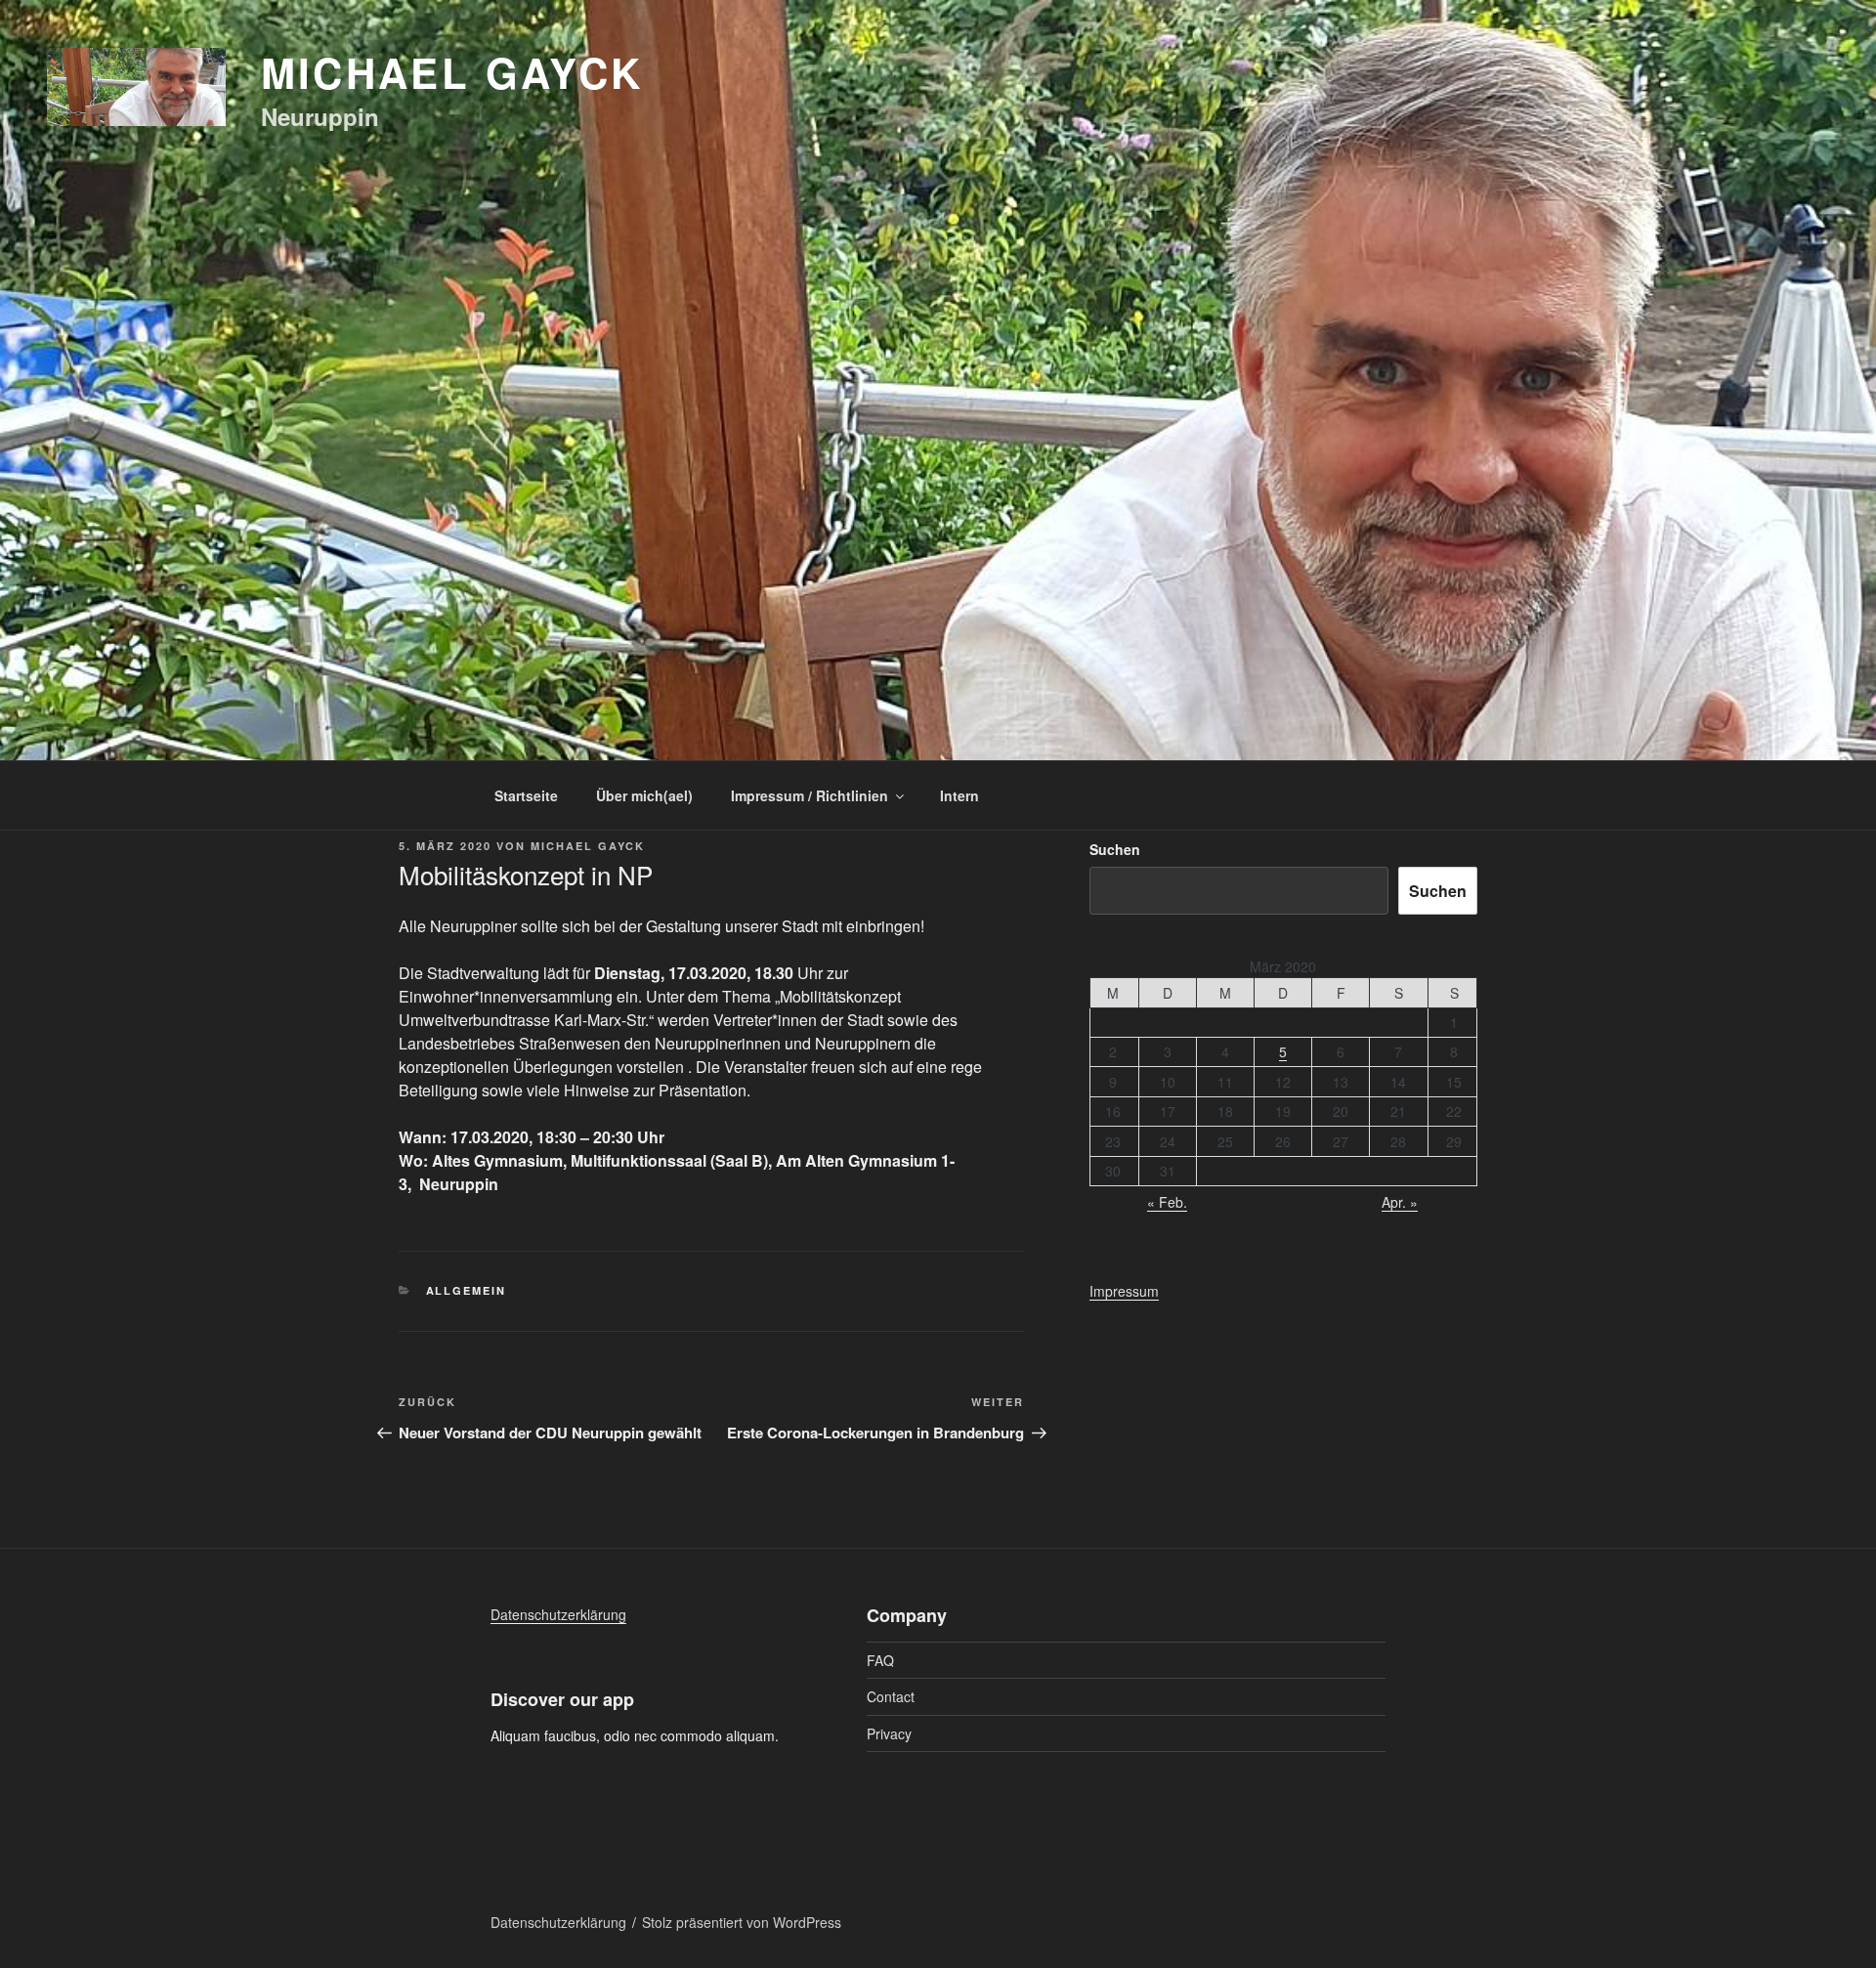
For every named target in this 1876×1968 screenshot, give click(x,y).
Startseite (526, 795)
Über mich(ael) (644, 795)
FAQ (880, 1660)
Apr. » (1400, 1202)
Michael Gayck (452, 72)
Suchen (1115, 849)
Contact (891, 1696)
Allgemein (467, 1290)
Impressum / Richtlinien (810, 795)
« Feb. (1167, 1202)
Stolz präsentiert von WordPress (742, 1922)
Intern (959, 795)
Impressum (1124, 1291)
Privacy (889, 1733)
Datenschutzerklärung (558, 1614)
